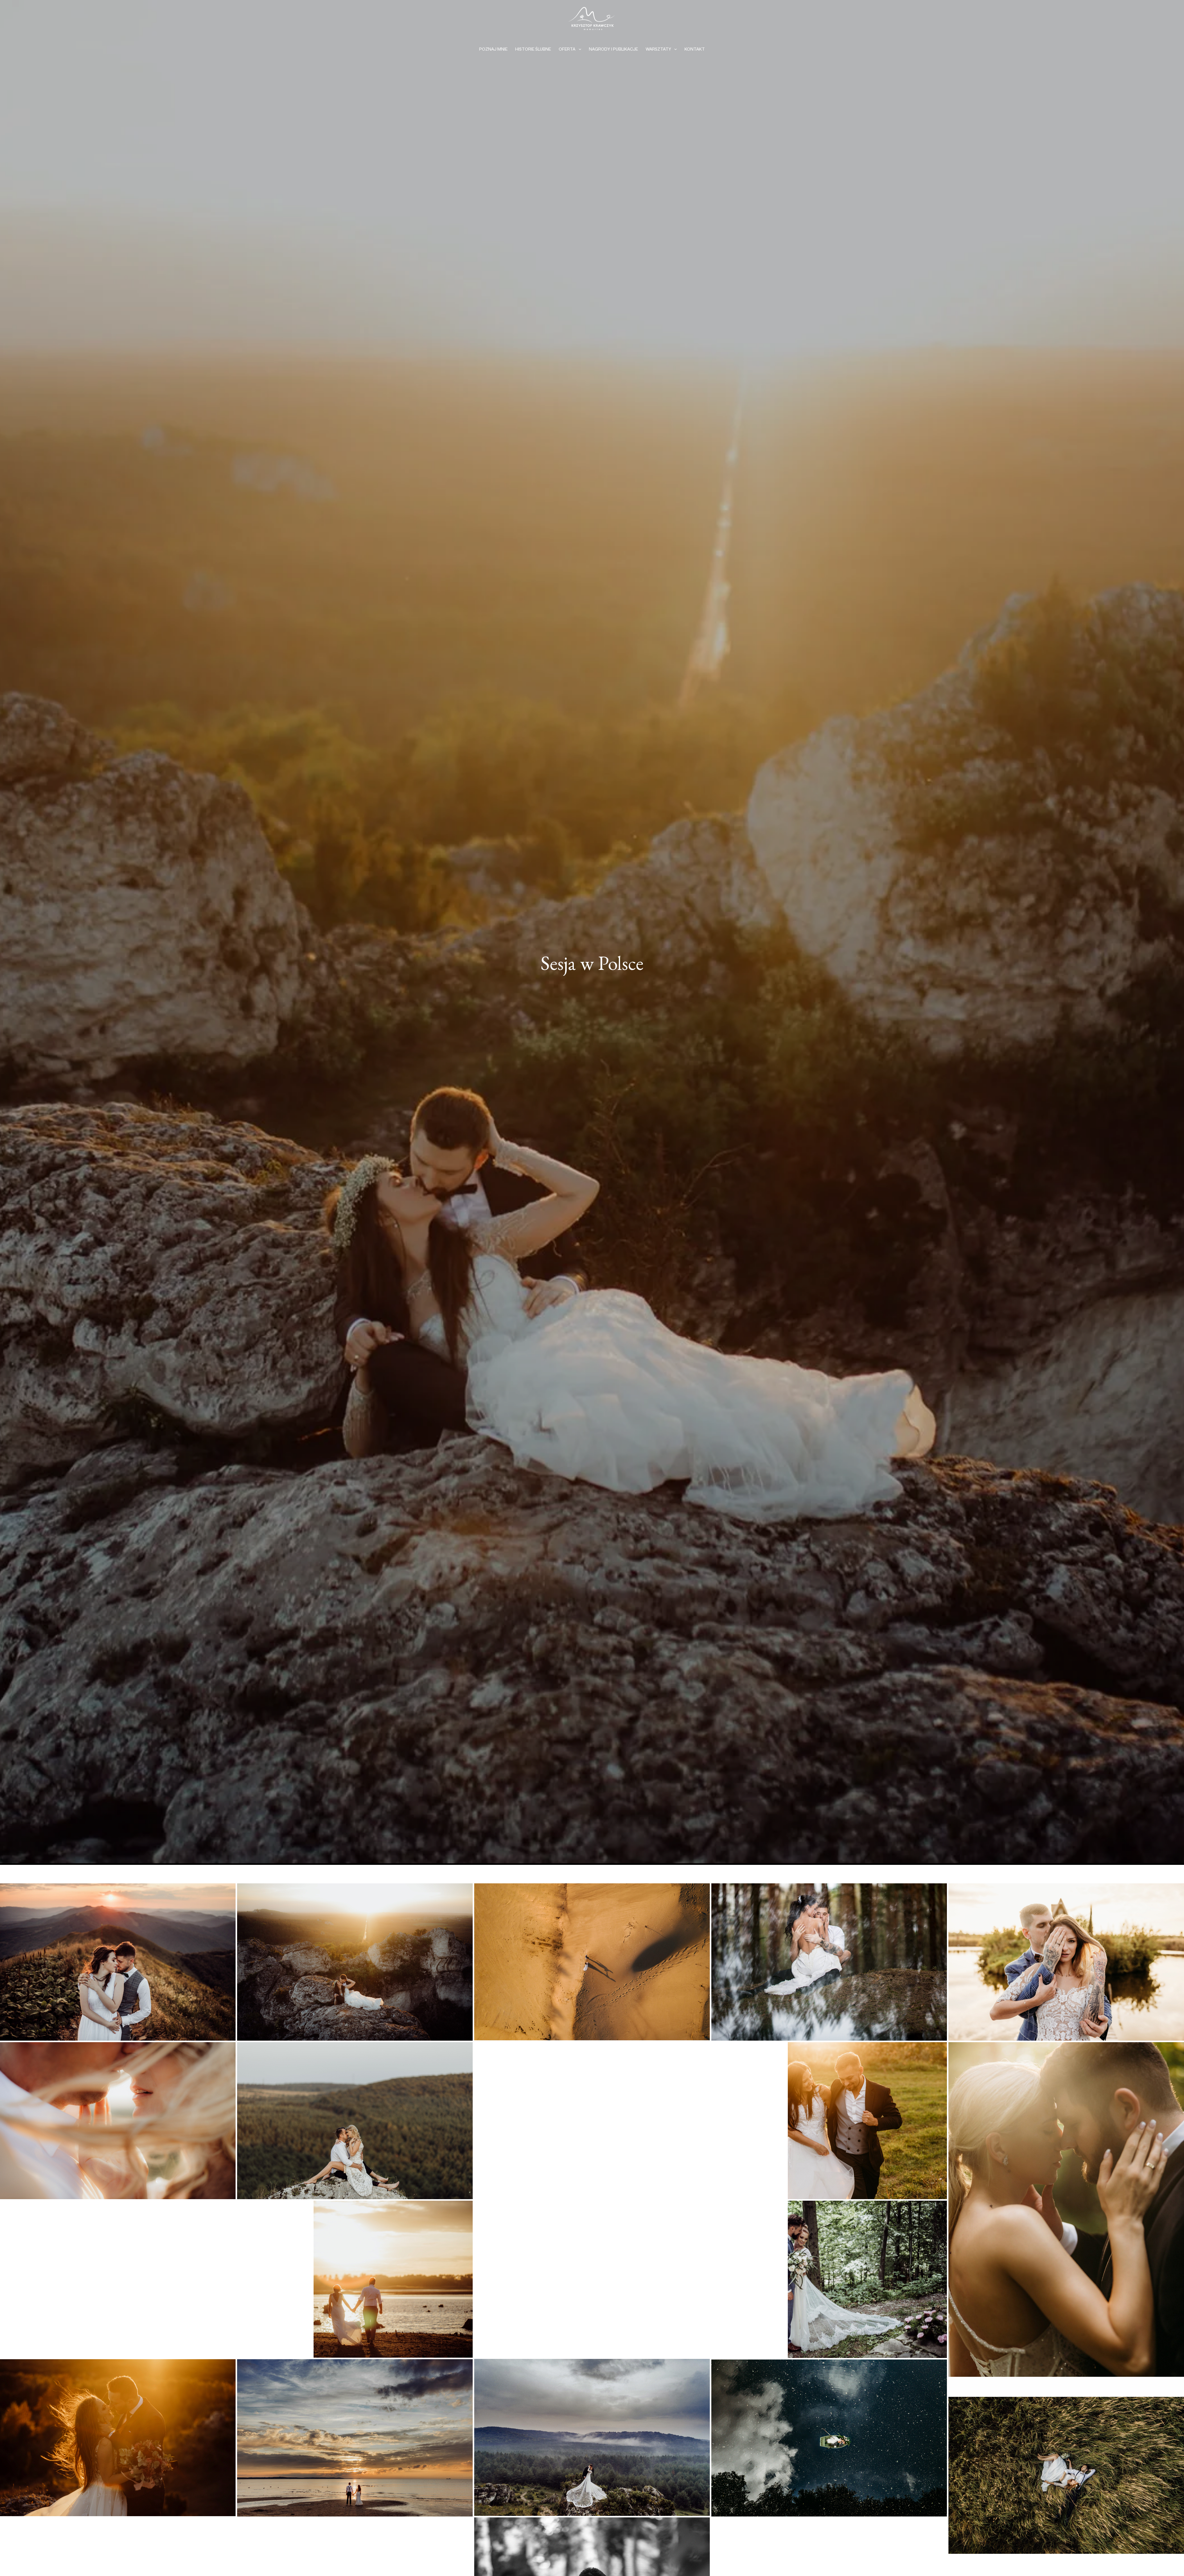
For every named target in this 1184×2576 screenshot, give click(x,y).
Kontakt (695, 49)
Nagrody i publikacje (613, 49)
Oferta (567, 49)
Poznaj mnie (493, 49)
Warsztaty (658, 49)
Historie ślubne (533, 49)
